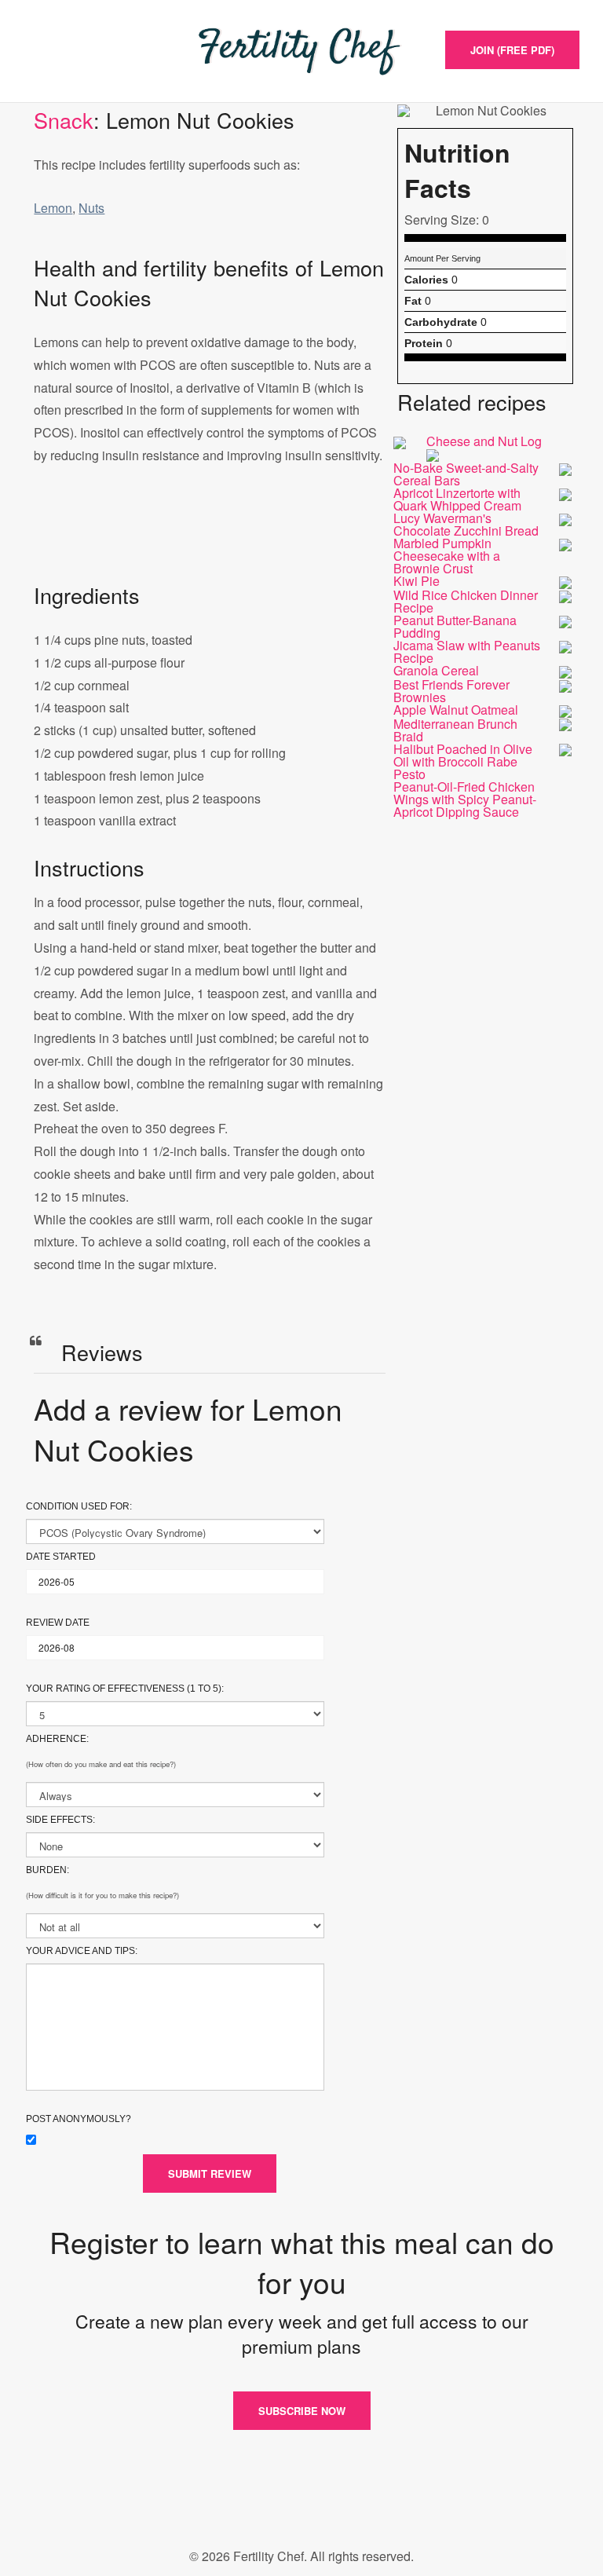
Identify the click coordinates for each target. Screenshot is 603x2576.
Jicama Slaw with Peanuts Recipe (467, 651)
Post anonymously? (79, 2119)
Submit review (210, 2173)
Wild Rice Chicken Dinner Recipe (466, 601)
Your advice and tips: (82, 1951)
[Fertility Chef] (301, 51)
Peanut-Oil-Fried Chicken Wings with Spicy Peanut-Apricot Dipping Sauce (465, 799)
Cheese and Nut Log (484, 441)
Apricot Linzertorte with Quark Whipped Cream (457, 499)
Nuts (91, 208)
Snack (64, 120)
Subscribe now (302, 2411)
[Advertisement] (210, 540)
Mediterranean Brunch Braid (455, 730)
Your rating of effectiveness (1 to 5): (125, 1689)
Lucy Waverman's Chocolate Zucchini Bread (466, 524)
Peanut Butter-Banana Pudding (455, 626)
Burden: (48, 1870)
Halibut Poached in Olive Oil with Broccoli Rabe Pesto (463, 761)
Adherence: (57, 1739)
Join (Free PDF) (512, 50)
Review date (58, 1623)
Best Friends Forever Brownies (451, 691)
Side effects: (60, 1820)
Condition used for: (79, 1506)
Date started (61, 1557)
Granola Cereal (436, 670)
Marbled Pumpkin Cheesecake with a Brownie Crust (447, 556)
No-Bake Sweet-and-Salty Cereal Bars (466, 474)
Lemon (53, 208)
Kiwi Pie (417, 581)
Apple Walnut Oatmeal (456, 710)
